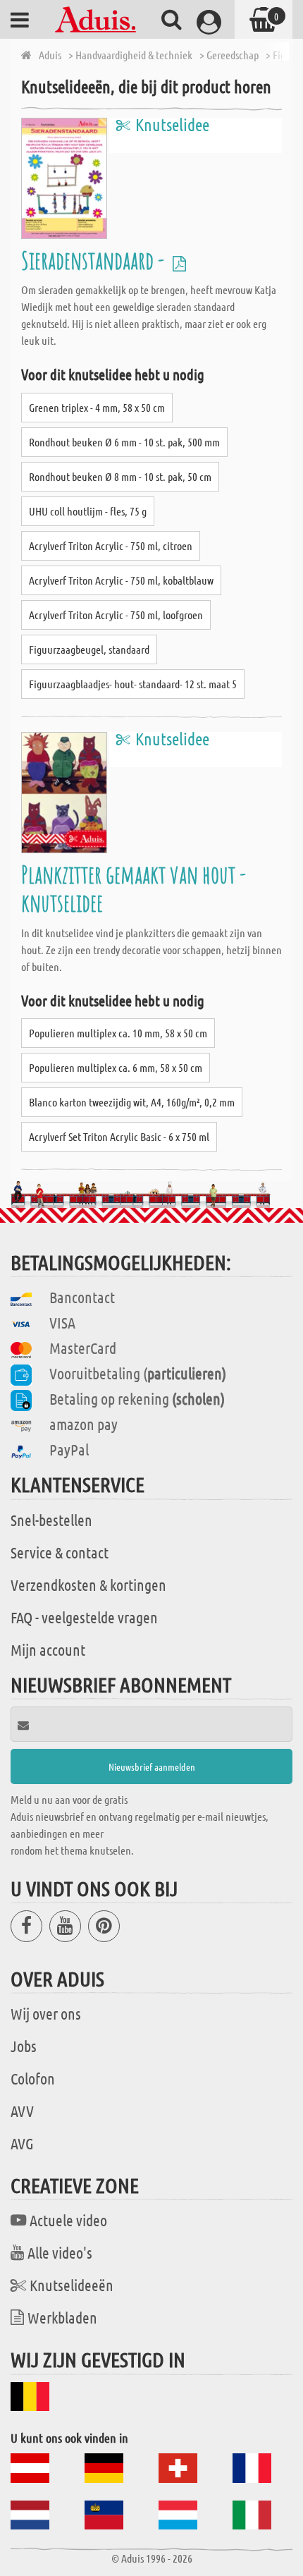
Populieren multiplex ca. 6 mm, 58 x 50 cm (116, 1067)
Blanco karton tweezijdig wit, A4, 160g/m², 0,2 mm (132, 1102)
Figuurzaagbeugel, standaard (89, 649)
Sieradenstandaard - (95, 260)
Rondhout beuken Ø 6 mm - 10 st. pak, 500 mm (124, 442)
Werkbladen (62, 2317)
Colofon (33, 2078)
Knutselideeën (72, 2285)
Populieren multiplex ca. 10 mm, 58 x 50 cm (118, 1033)
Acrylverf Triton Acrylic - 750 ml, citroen (111, 545)
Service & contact (60, 1552)
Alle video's (60, 2252)
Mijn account (48, 1649)
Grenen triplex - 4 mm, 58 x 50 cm (97, 407)
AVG (22, 2143)
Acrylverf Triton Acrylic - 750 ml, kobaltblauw (121, 580)
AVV (22, 2111)
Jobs (24, 2046)
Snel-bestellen (51, 1520)
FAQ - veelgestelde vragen (84, 1617)
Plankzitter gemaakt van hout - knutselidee (134, 888)
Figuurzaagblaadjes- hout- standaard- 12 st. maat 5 (133, 684)
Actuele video (68, 2220)
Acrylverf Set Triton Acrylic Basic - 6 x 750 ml (119, 1136)
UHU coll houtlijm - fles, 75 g (88, 511)
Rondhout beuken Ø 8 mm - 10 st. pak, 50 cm (120, 476)
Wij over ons (46, 2013)
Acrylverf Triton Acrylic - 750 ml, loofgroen (116, 615)
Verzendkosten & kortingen (88, 1585)
